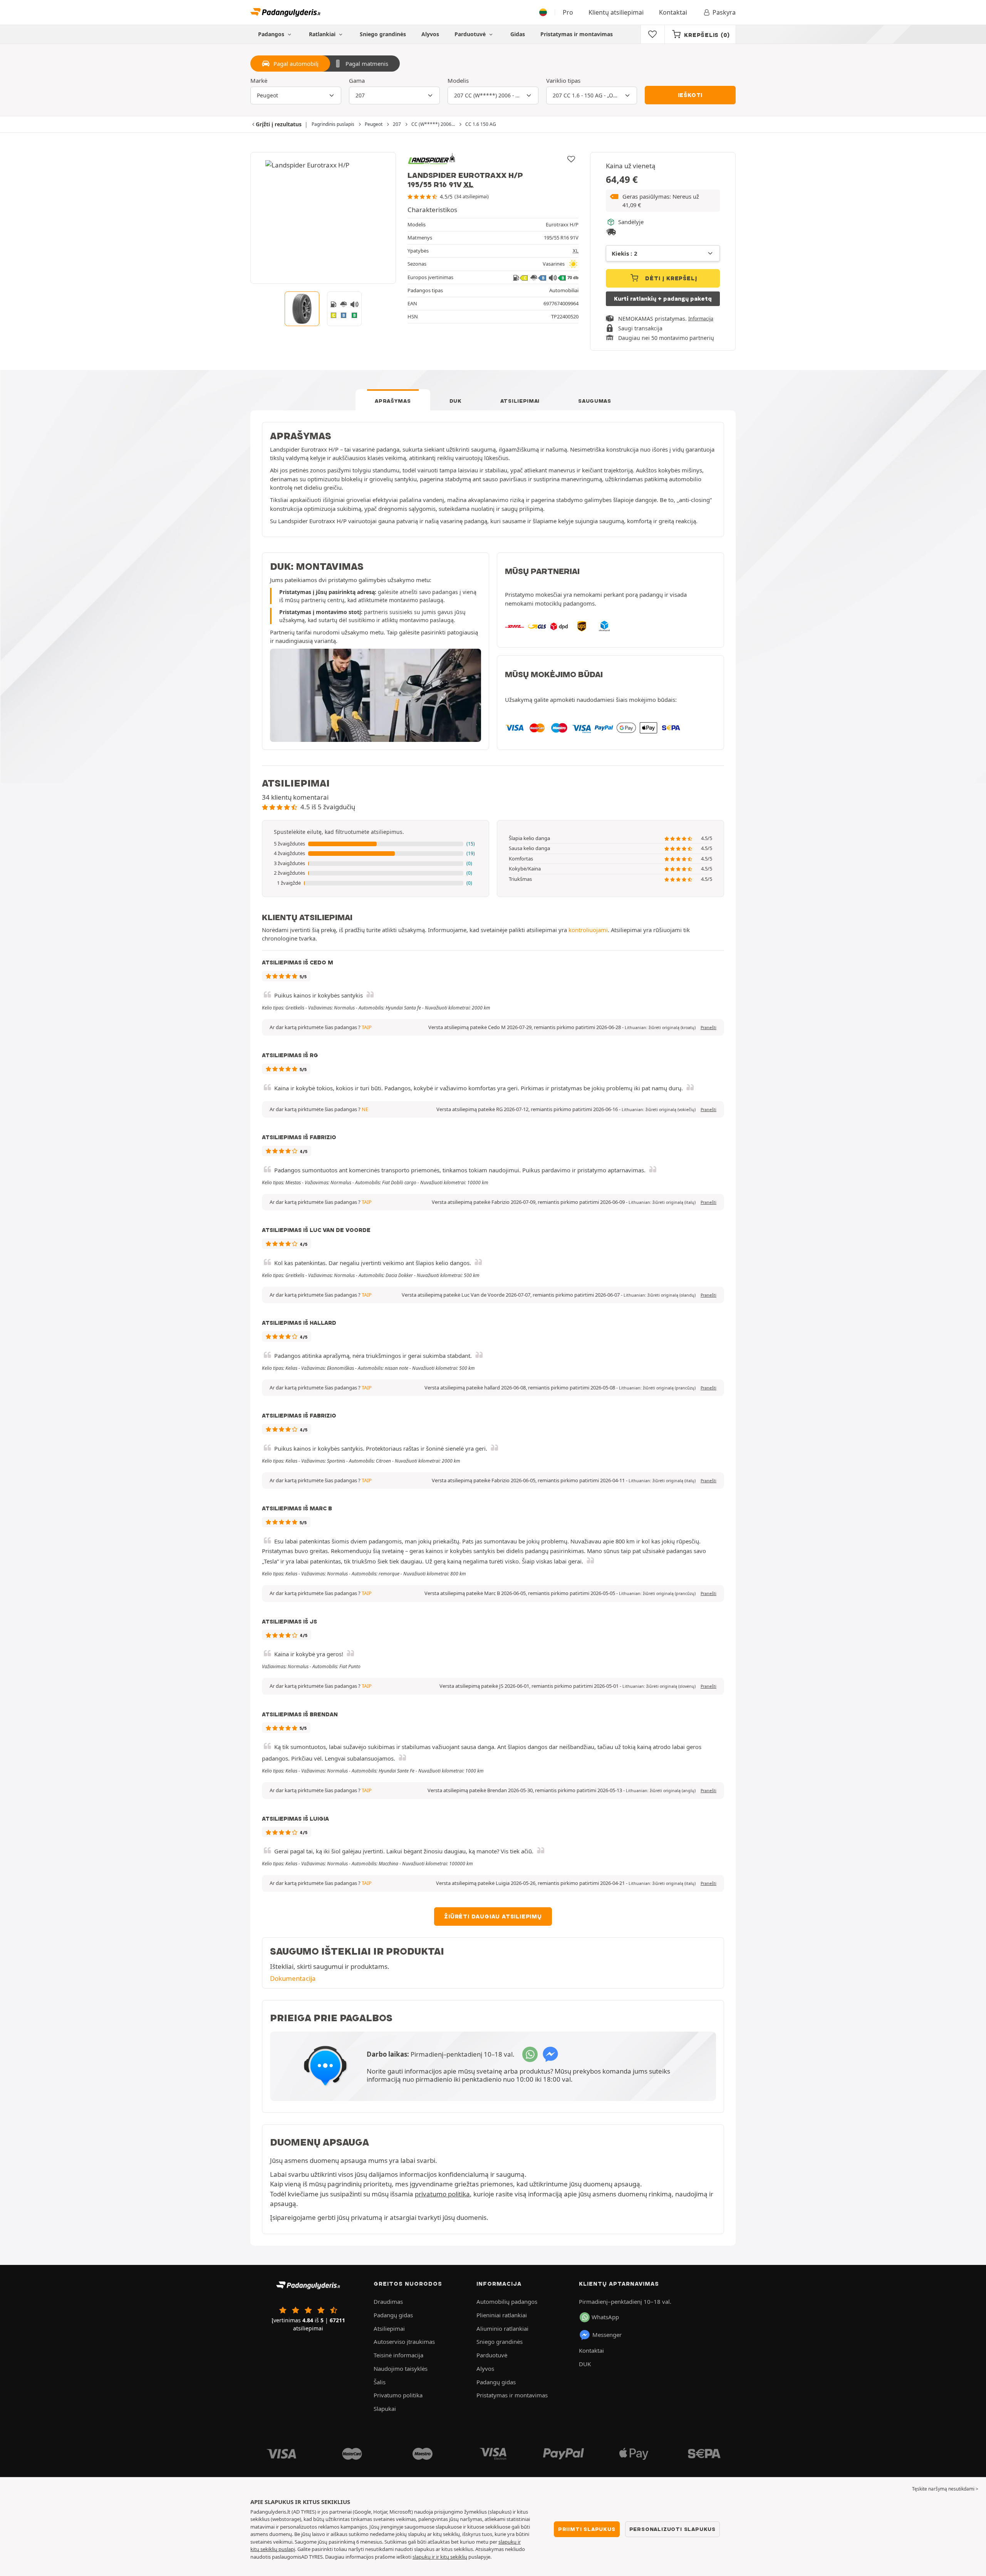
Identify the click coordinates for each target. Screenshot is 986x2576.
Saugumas (595, 401)
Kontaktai (673, 12)
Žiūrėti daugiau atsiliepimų (493, 1917)
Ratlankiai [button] (323, 34)
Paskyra (724, 12)
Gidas (518, 34)
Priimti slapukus (587, 2529)
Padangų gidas (393, 2315)
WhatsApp (605, 2317)
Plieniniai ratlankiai (502, 2315)
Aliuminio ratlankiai (502, 2328)
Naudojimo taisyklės (401, 2368)
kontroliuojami (588, 930)
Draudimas (388, 2301)
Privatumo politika (398, 2395)
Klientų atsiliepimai (616, 12)
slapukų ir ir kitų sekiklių (440, 2557)
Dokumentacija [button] (293, 1978)
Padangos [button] (272, 34)
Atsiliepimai (520, 401)
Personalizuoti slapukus (672, 2529)
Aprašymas (393, 401)
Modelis (458, 80)
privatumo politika (442, 2194)
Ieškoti (690, 95)
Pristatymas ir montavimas (577, 34)
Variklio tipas (563, 80)
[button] (663, 201)
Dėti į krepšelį (670, 278)
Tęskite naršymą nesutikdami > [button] (945, 2489)
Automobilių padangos (507, 2301)
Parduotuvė (471, 34)
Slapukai (385, 2409)
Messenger (607, 2335)
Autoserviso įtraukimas (404, 2342)
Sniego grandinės (383, 34)
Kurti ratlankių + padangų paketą (663, 299)
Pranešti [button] (708, 1028)
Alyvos (430, 34)
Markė (259, 80)
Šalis (380, 2382)
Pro (568, 12)
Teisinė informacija (398, 2355)
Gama (357, 80)
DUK (456, 401)
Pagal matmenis (367, 64)
